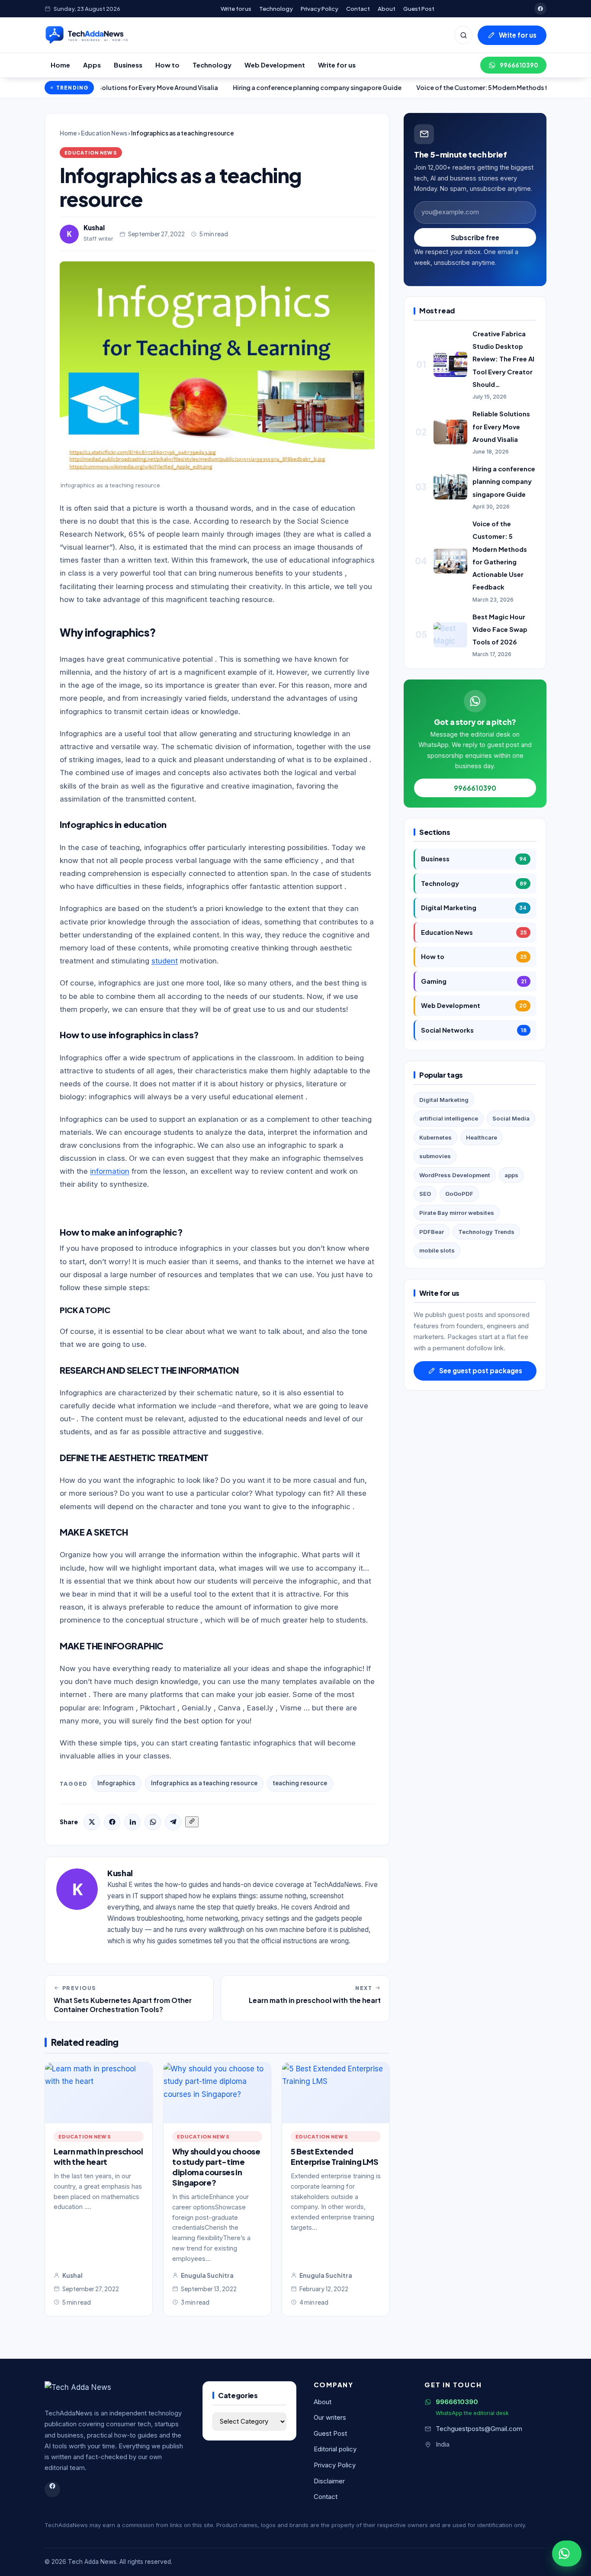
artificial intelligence (449, 1118)
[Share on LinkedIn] (132, 1822)
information (110, 1171)
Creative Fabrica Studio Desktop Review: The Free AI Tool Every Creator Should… (503, 359)
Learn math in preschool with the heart (98, 2156)
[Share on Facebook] (112, 1822)
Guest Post (419, 8)
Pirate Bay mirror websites (457, 1213)
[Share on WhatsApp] (153, 1822)
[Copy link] (192, 1822)
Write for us (236, 8)
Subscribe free (475, 237)
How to (167, 65)
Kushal (94, 227)
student (165, 961)
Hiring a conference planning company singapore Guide (254, 87)
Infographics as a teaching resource (204, 1783)
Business (128, 65)
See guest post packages (481, 1370)
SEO (425, 1194)
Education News (104, 133)
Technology (276, 8)
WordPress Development (455, 1175)
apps (511, 1175)
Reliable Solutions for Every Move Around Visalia (501, 426)
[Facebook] (540, 9)
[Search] (463, 35)
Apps (92, 65)
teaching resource (300, 1783)
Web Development (275, 65)
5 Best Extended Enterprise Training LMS (335, 2156)
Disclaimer (329, 2481)
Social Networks (474, 1030)
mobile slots (437, 1250)
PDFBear (432, 1232)
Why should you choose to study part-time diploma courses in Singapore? (216, 2167)
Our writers (330, 2418)
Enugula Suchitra (207, 2275)
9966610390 (519, 65)
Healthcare (482, 1137)
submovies (435, 1156)
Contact (358, 8)
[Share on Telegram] (173, 1822)
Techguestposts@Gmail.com (479, 2429)
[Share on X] (92, 1822)
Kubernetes (435, 1137)
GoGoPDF (459, 1194)
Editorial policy (335, 2449)
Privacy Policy (320, 8)
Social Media (511, 1118)
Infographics (116, 1783)
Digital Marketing (474, 908)
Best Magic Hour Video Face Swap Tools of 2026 (500, 629)
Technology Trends (486, 1232)
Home (60, 65)
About (387, 8)
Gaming (474, 981)
